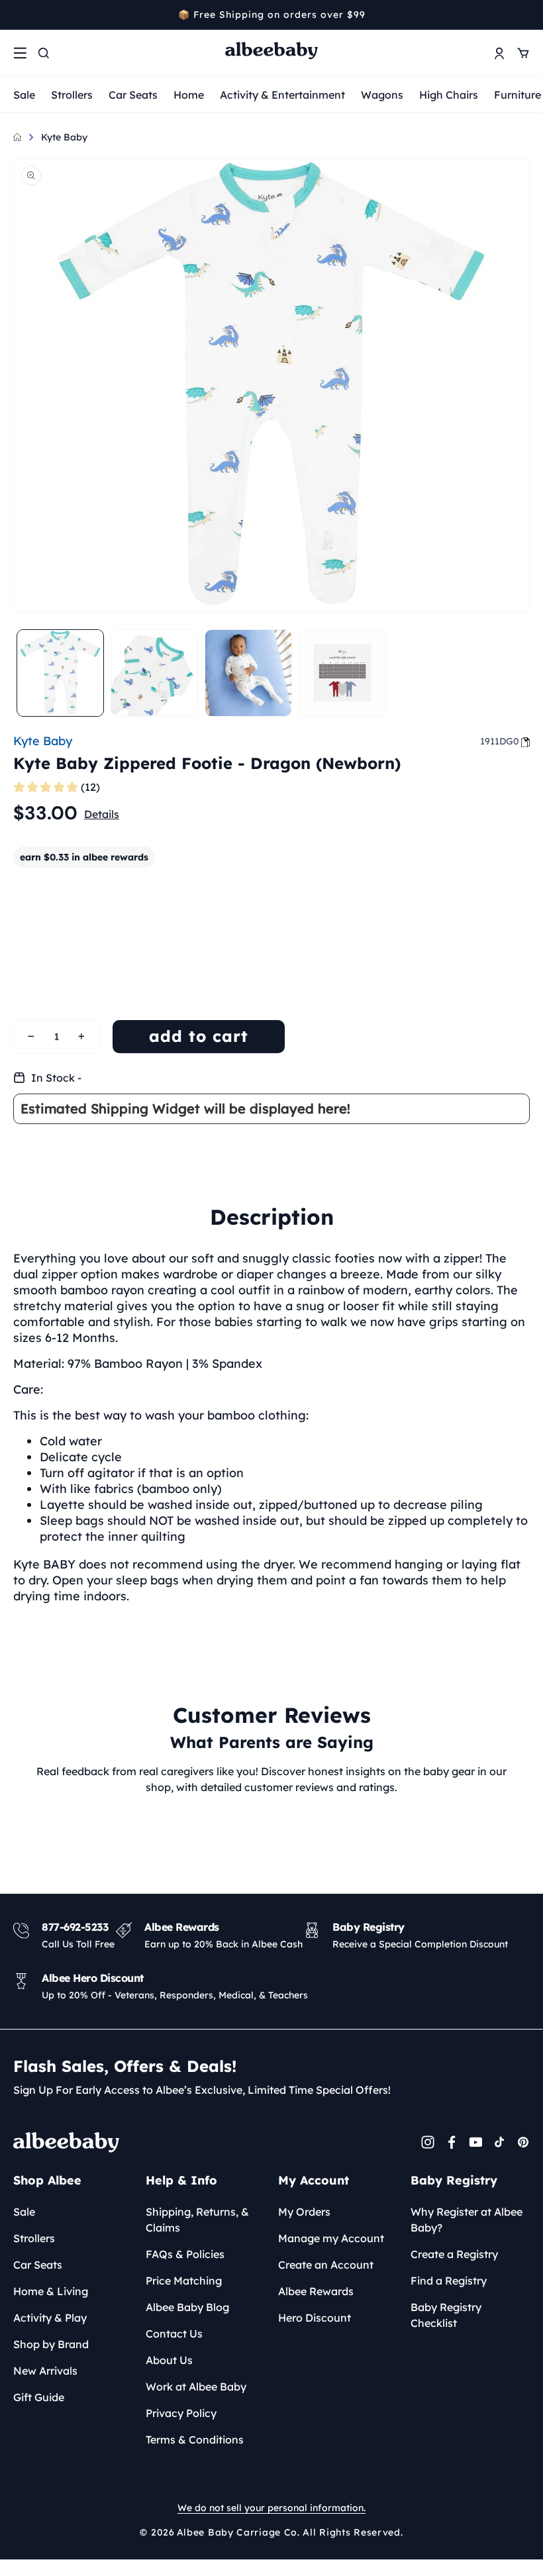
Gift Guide (39, 2397)
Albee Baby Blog (187, 2307)
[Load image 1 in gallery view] (60, 673)
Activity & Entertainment (282, 95)
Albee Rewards (316, 2291)
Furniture (518, 95)
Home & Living (51, 2291)
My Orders (304, 2212)
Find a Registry (449, 2281)
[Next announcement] (525, 15)
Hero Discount (315, 2318)
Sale (24, 95)
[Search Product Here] (44, 53)
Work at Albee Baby (196, 2387)
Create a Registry (454, 2254)
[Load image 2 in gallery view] (154, 673)
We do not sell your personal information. (271, 2508)
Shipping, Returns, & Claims (197, 2220)
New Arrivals (45, 2371)
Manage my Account (331, 2238)
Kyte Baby (64, 137)
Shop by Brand (51, 2344)
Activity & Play (50, 2318)
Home (189, 95)
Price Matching (184, 2281)
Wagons (382, 95)
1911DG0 (500, 741)
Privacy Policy (181, 2413)
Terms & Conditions (195, 2440)
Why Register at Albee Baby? (467, 2220)
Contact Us (174, 2334)
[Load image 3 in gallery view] (248, 673)
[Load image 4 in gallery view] (342, 673)
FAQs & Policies (185, 2254)
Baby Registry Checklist (446, 2315)
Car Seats (133, 95)
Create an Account (326, 2265)
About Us (169, 2360)
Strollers (72, 95)
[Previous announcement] (18, 15)
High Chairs (449, 95)
